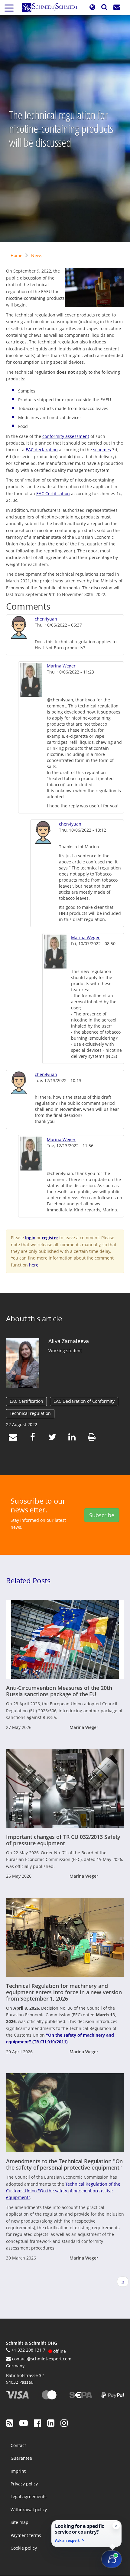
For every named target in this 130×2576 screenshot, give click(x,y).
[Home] (52, 8)
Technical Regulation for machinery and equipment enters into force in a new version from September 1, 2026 (64, 1992)
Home (16, 255)
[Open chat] (112, 2559)
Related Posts (28, 1580)
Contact (18, 2445)
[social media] (10, 2423)
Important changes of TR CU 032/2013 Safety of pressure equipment (63, 1840)
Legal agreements (29, 2497)
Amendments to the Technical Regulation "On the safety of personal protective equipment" (64, 2164)
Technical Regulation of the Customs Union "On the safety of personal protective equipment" (63, 2191)
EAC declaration (42, 450)
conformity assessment (66, 436)
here (34, 1265)
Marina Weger (61, 666)
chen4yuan (46, 619)
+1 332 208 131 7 (28, 2350)
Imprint (18, 2471)
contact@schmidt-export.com (42, 2359)
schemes (102, 450)
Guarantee (21, 2458)
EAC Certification (53, 493)
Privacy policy (24, 2484)
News (37, 255)
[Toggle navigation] (9, 8)
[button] (92, 7)
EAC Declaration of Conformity (84, 1401)
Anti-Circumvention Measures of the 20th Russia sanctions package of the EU (59, 1691)
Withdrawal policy (29, 2510)
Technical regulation (30, 1413)
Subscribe (102, 1515)
